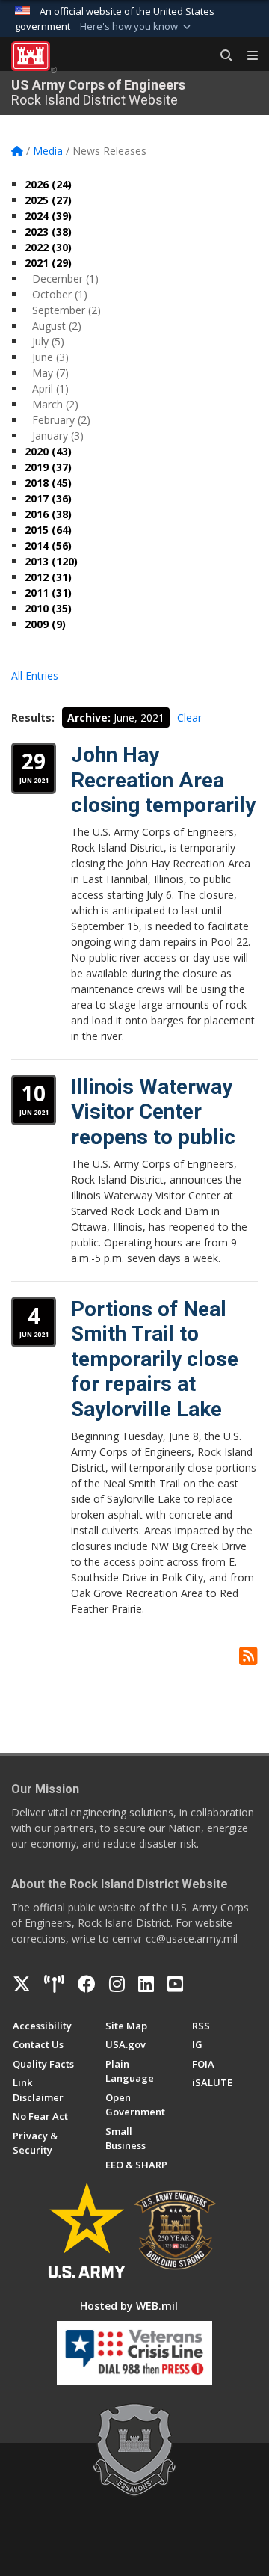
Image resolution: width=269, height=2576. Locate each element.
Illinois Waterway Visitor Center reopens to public (153, 1112)
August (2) (57, 326)
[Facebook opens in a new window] (87, 1984)
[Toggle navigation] (247, 56)
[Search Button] (221, 56)
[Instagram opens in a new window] (117, 1984)
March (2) (55, 404)
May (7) (50, 373)
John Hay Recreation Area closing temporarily (163, 780)
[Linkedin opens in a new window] (146, 1984)
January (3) (58, 436)
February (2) (61, 420)
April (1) (50, 388)
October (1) (60, 294)
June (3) (50, 357)
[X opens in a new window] (22, 1984)
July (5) (48, 341)
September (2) (67, 310)
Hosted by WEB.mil (129, 2306)
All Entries (35, 676)
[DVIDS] (54, 1984)
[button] (137, 27)
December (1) (65, 279)
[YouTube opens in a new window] (175, 1984)
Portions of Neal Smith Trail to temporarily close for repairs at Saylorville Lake (155, 1359)
